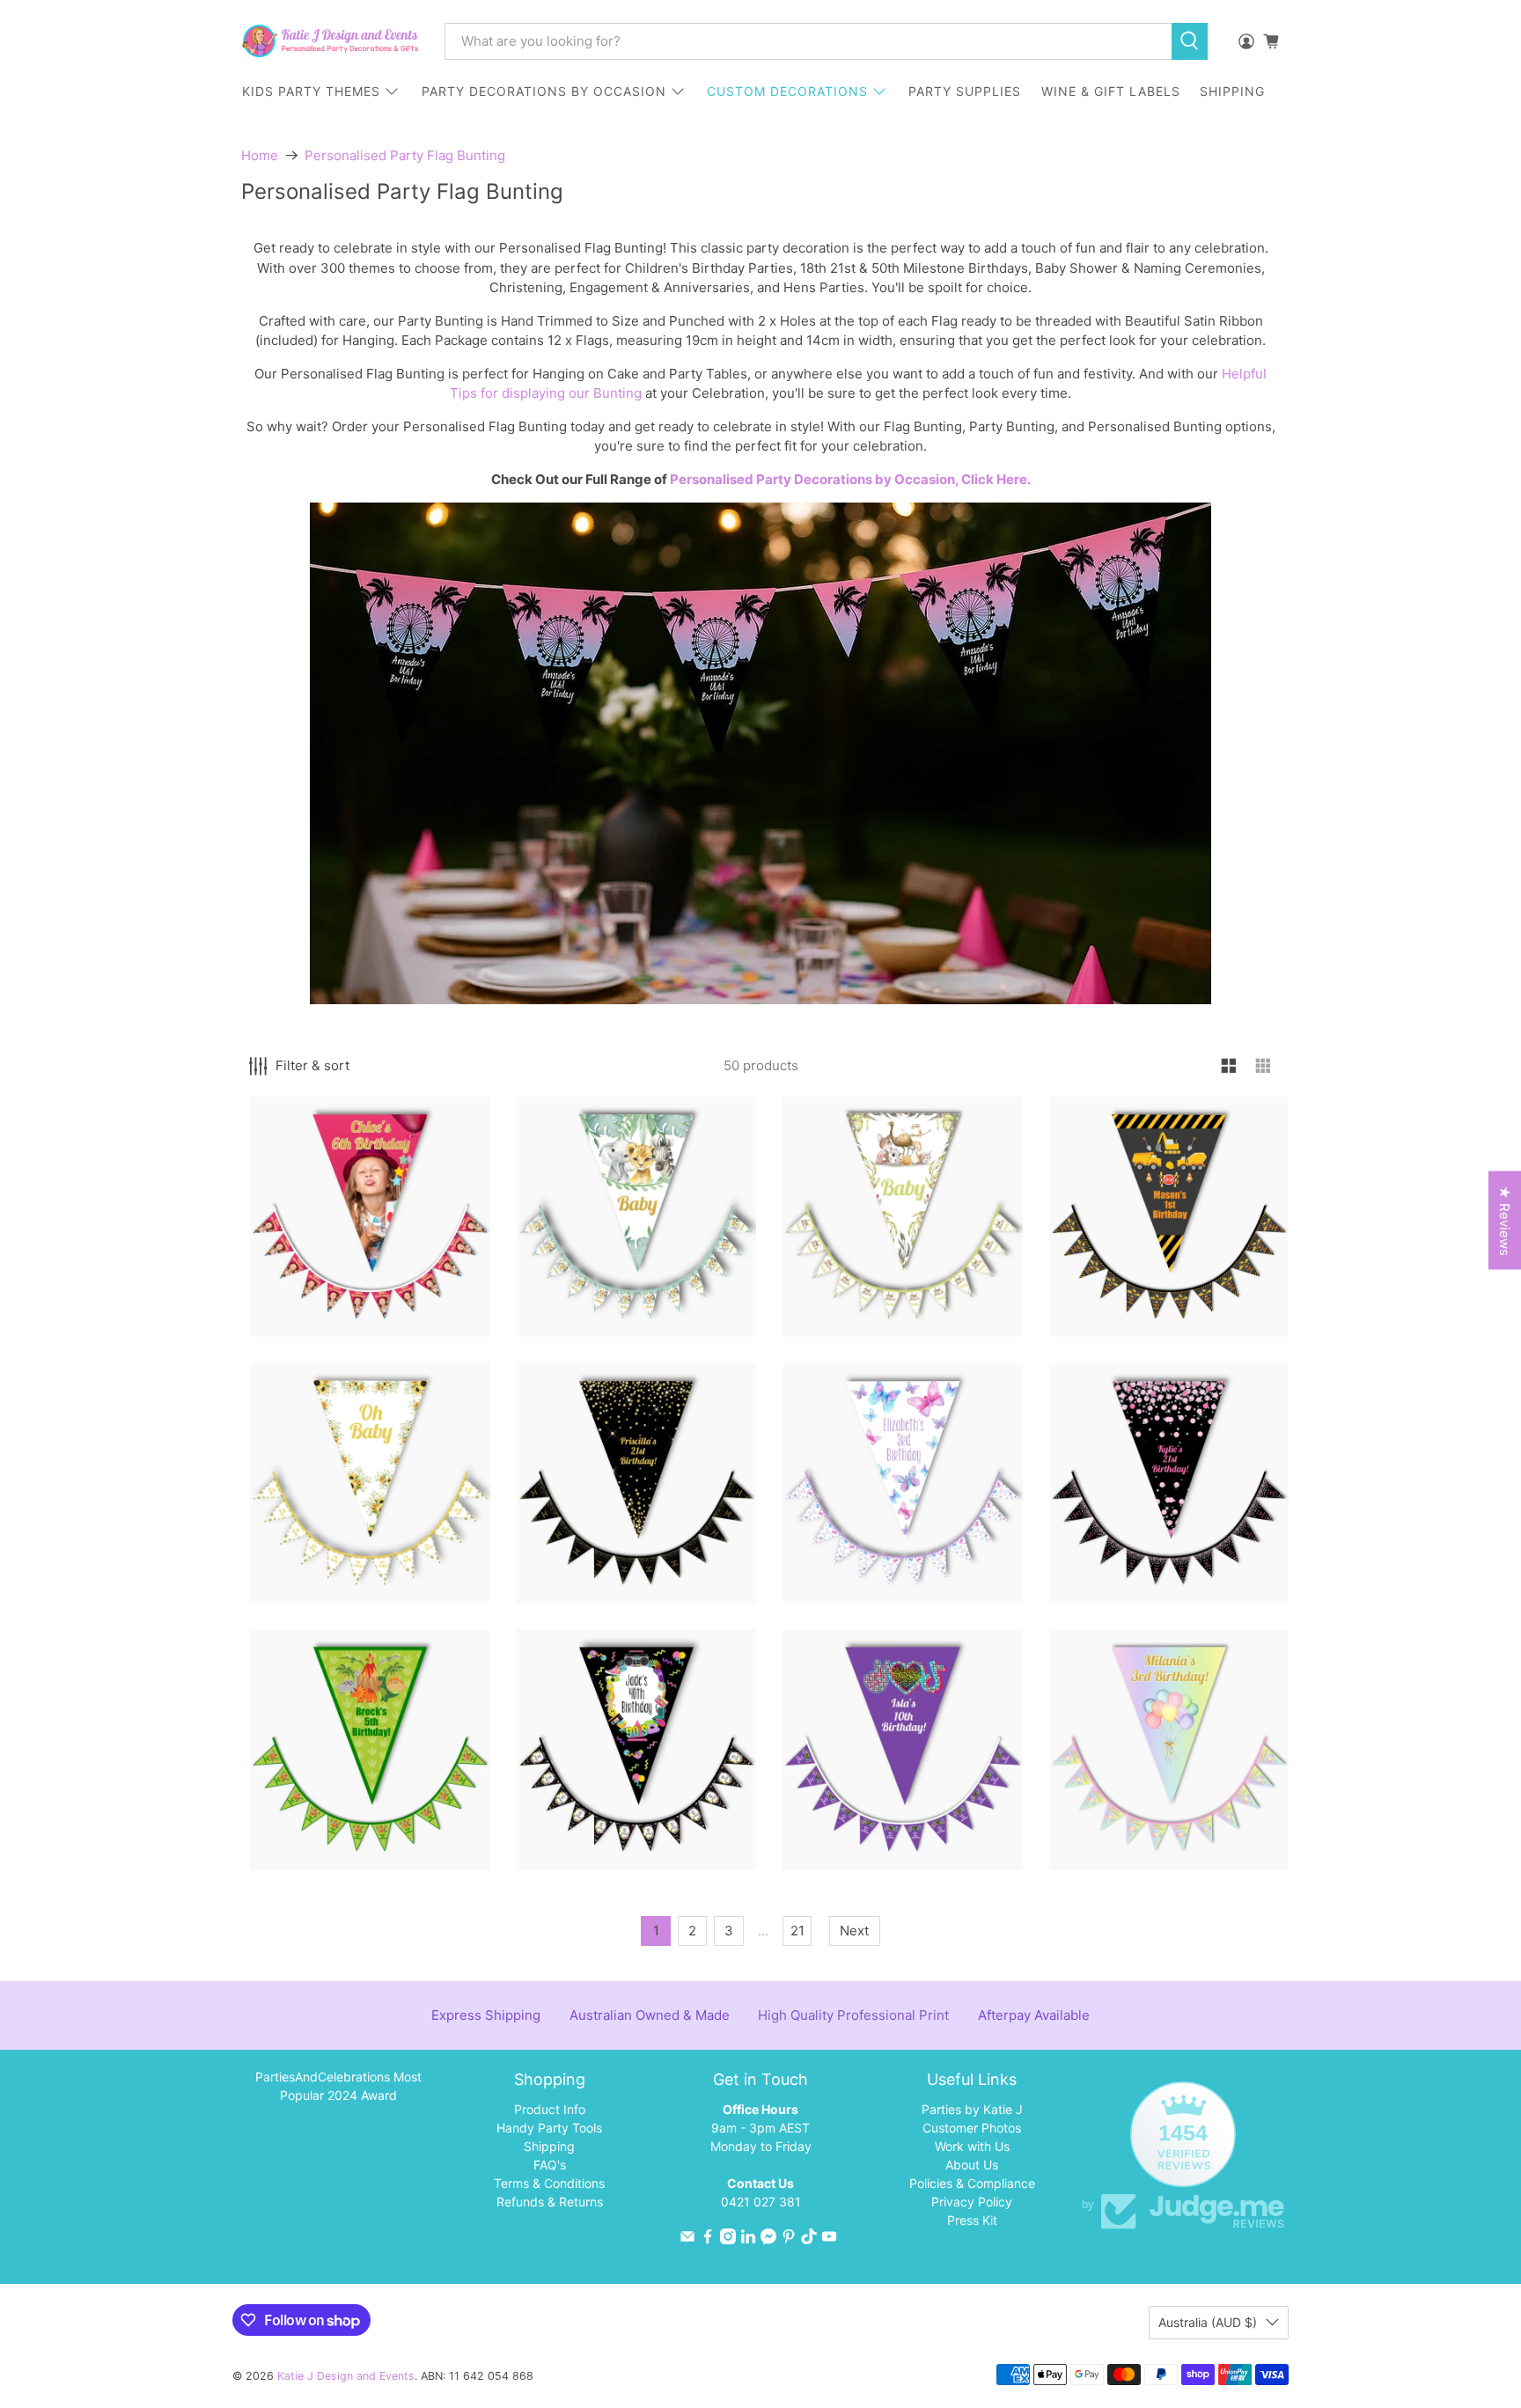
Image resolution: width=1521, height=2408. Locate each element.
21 (797, 1931)
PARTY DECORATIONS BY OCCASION (544, 91)
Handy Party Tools (549, 2128)
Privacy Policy (972, 2202)
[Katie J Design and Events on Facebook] (708, 2239)
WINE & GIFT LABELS (1111, 91)
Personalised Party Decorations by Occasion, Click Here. (850, 479)
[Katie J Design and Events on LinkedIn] (748, 2239)
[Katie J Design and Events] (330, 41)
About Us (972, 2165)
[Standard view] (1229, 1066)
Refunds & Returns (550, 2202)
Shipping (549, 2146)
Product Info (550, 2109)
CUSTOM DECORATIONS (787, 91)
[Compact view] (1264, 1066)
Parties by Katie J (972, 2109)
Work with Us (972, 2146)
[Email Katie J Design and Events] (687, 2239)
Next (854, 1931)
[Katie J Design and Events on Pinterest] (789, 2239)
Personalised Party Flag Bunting (405, 155)
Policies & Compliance (972, 2183)
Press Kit (972, 2220)
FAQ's (550, 2165)
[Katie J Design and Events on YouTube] (829, 2239)
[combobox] (808, 41)
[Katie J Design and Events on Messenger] (768, 2239)
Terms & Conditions (549, 2183)
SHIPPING (1232, 91)
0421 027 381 (761, 2202)
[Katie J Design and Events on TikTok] (809, 2239)
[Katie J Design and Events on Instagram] (728, 2239)
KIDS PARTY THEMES (311, 91)
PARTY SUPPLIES (965, 91)
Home (260, 155)
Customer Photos (972, 2128)
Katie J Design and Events (346, 2376)
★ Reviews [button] (1505, 1221)
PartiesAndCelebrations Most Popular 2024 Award (338, 2086)
